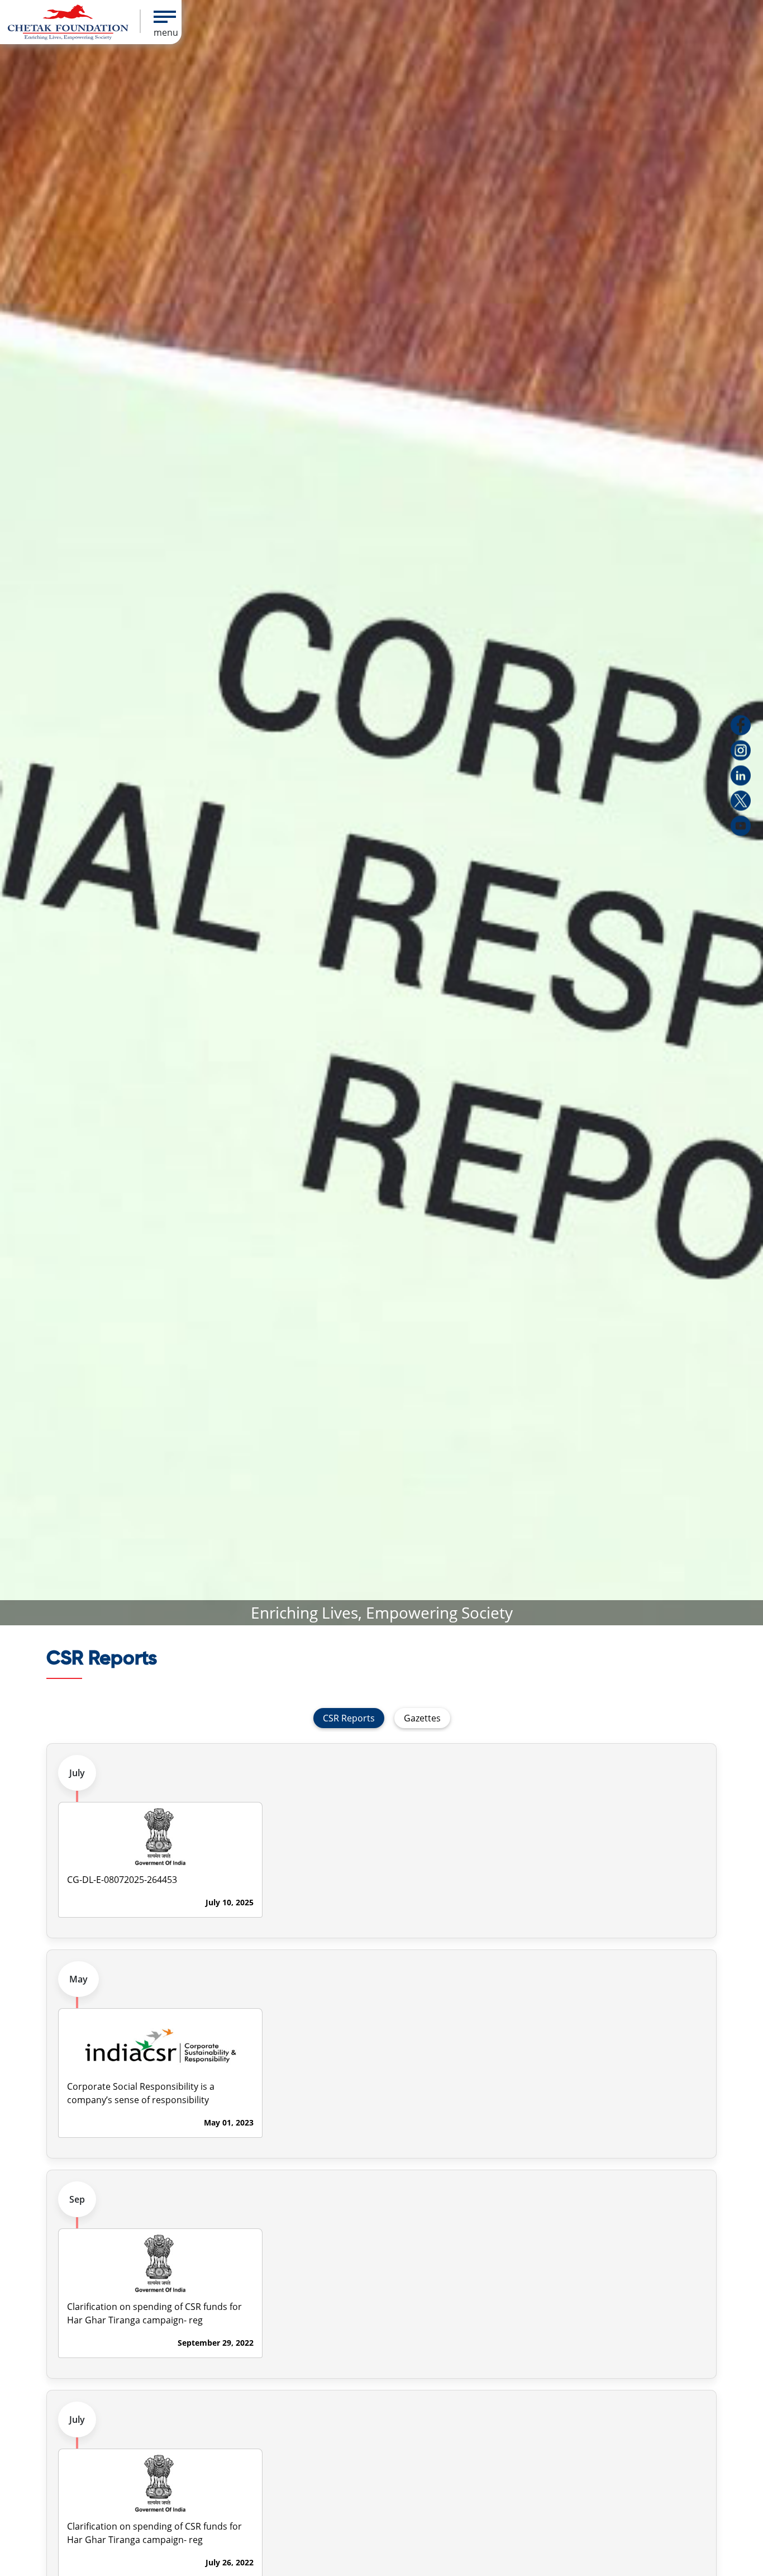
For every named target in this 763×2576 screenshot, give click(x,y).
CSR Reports (349, 1718)
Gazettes (422, 1718)
